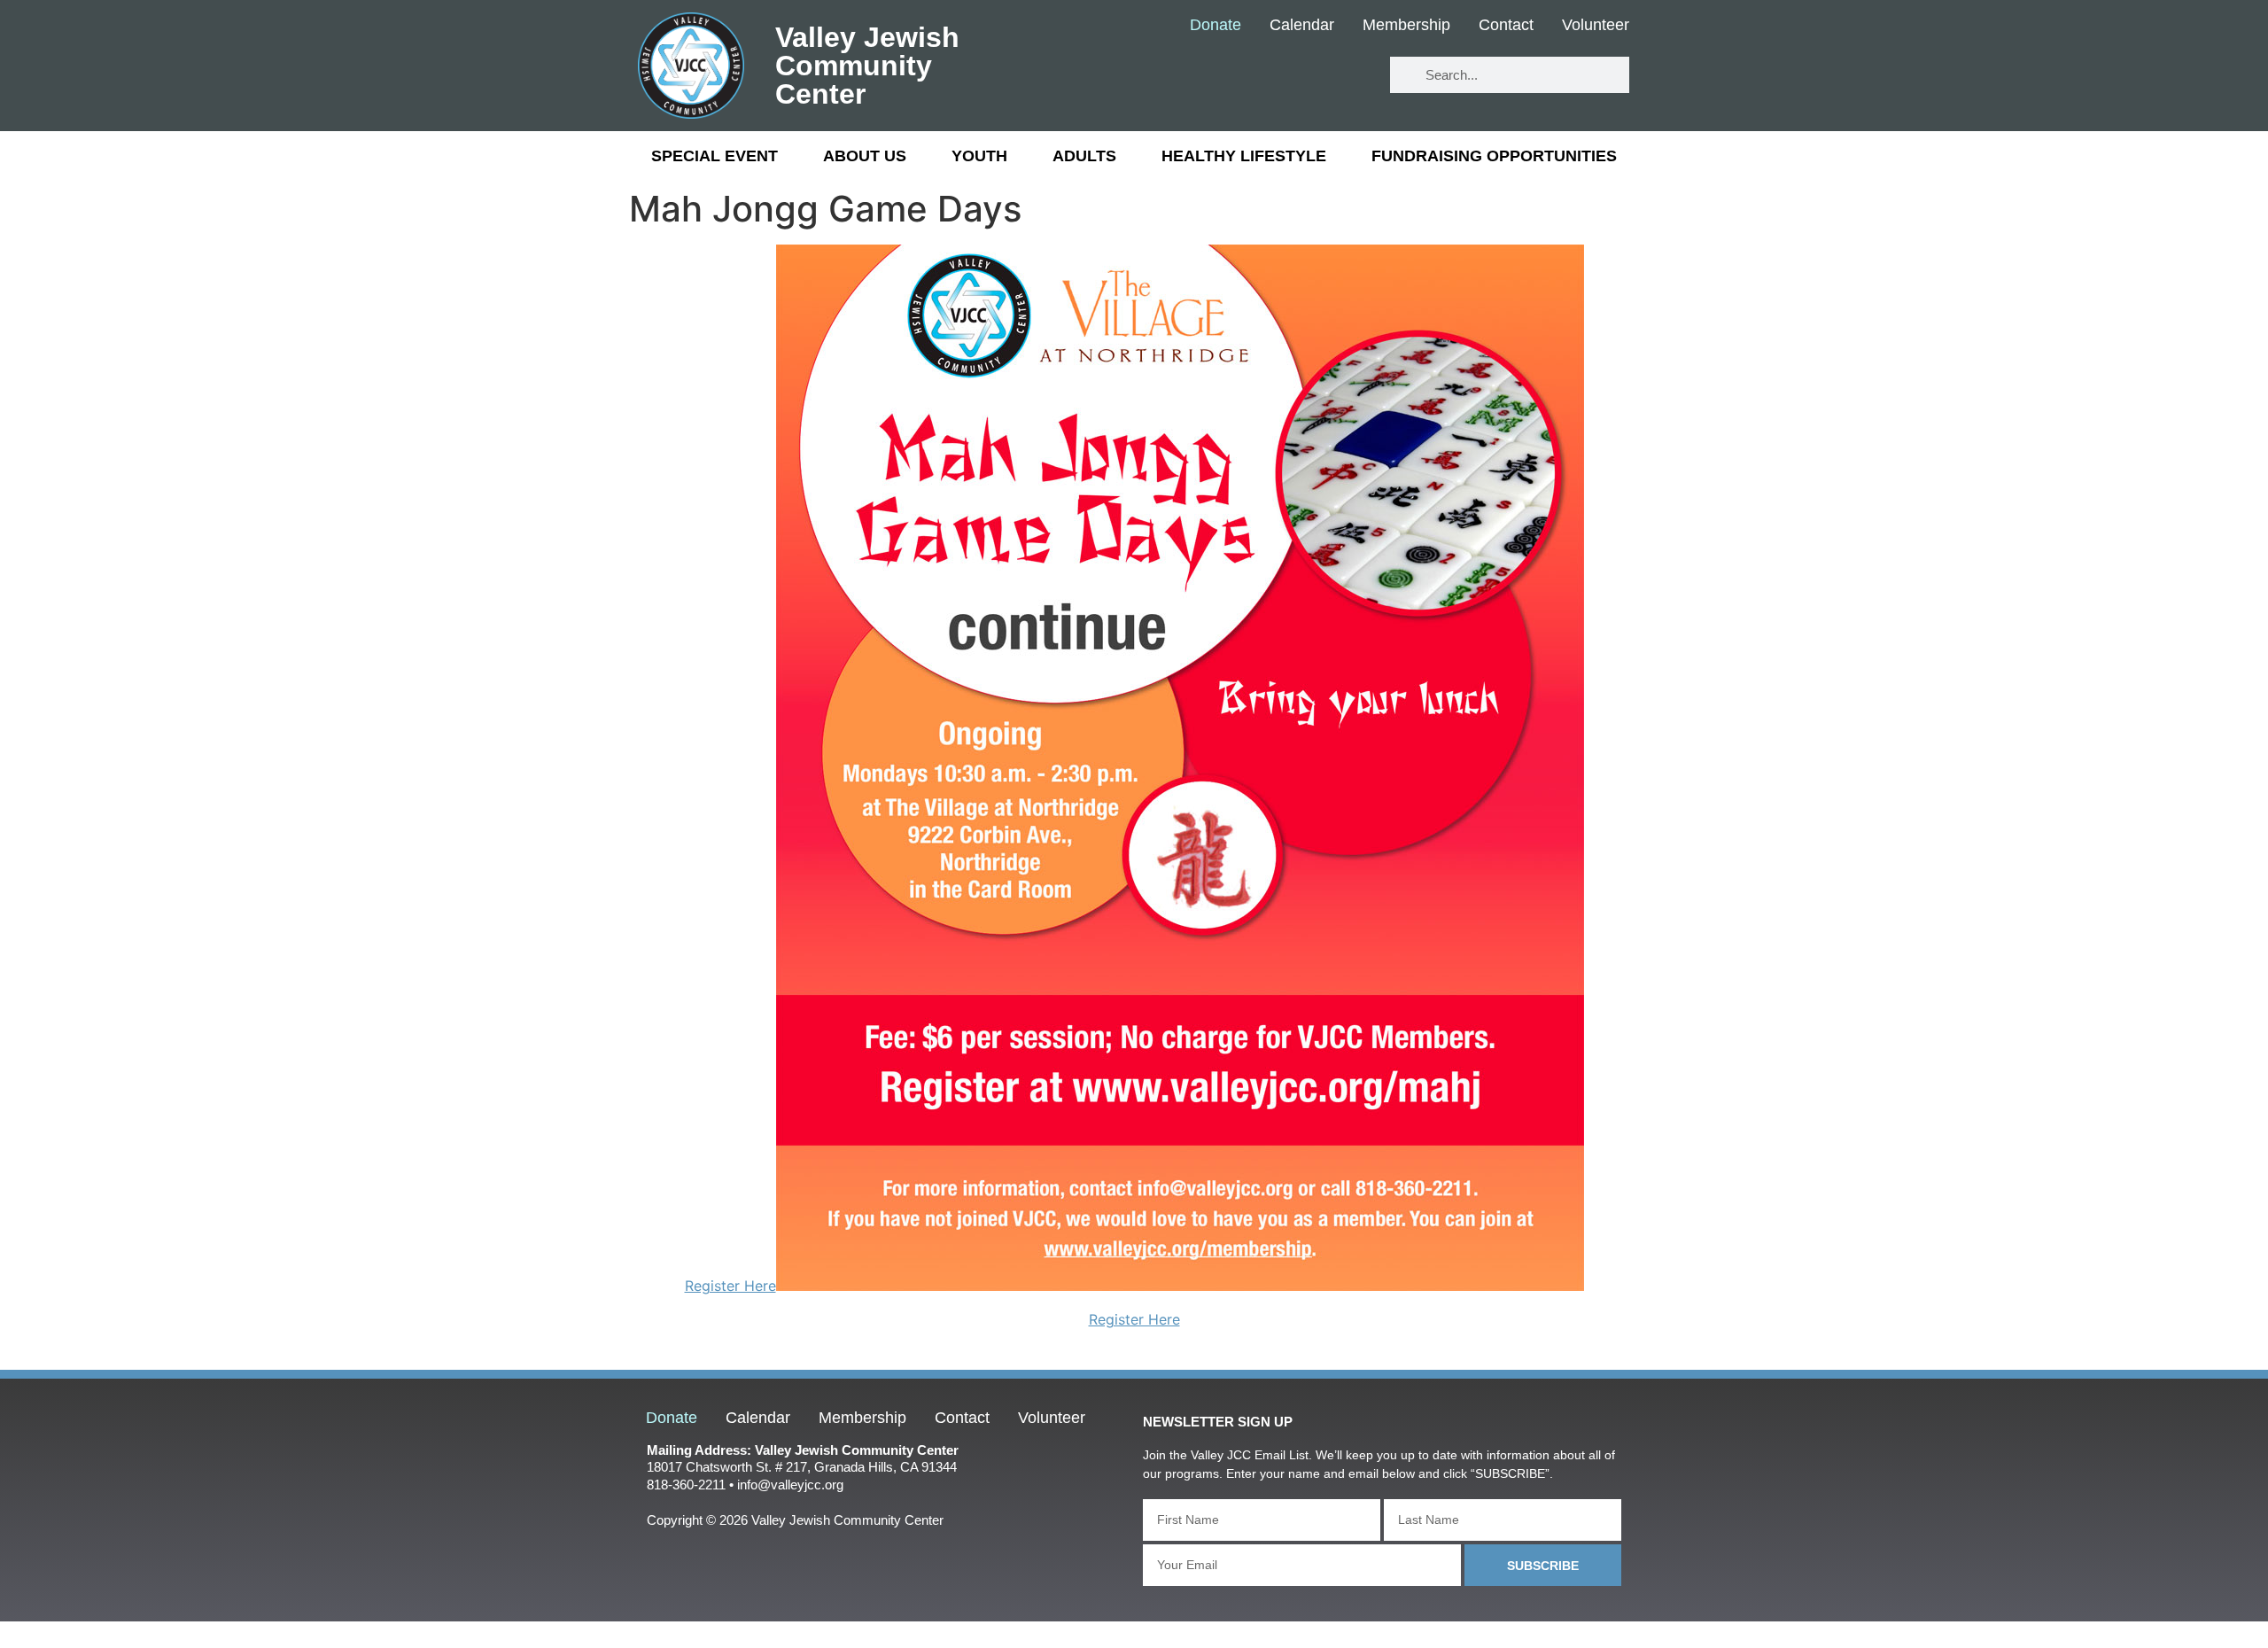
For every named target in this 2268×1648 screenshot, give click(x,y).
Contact (1506, 26)
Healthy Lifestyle (1244, 156)
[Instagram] (1346, 76)
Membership (1406, 26)
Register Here (730, 1286)
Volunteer (1596, 26)
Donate (1216, 26)
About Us (865, 156)
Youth (979, 156)
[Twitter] (1294, 76)
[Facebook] (1242, 76)
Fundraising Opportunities (1494, 156)
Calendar (1302, 26)
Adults (1084, 156)
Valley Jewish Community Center (867, 66)
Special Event (715, 156)
